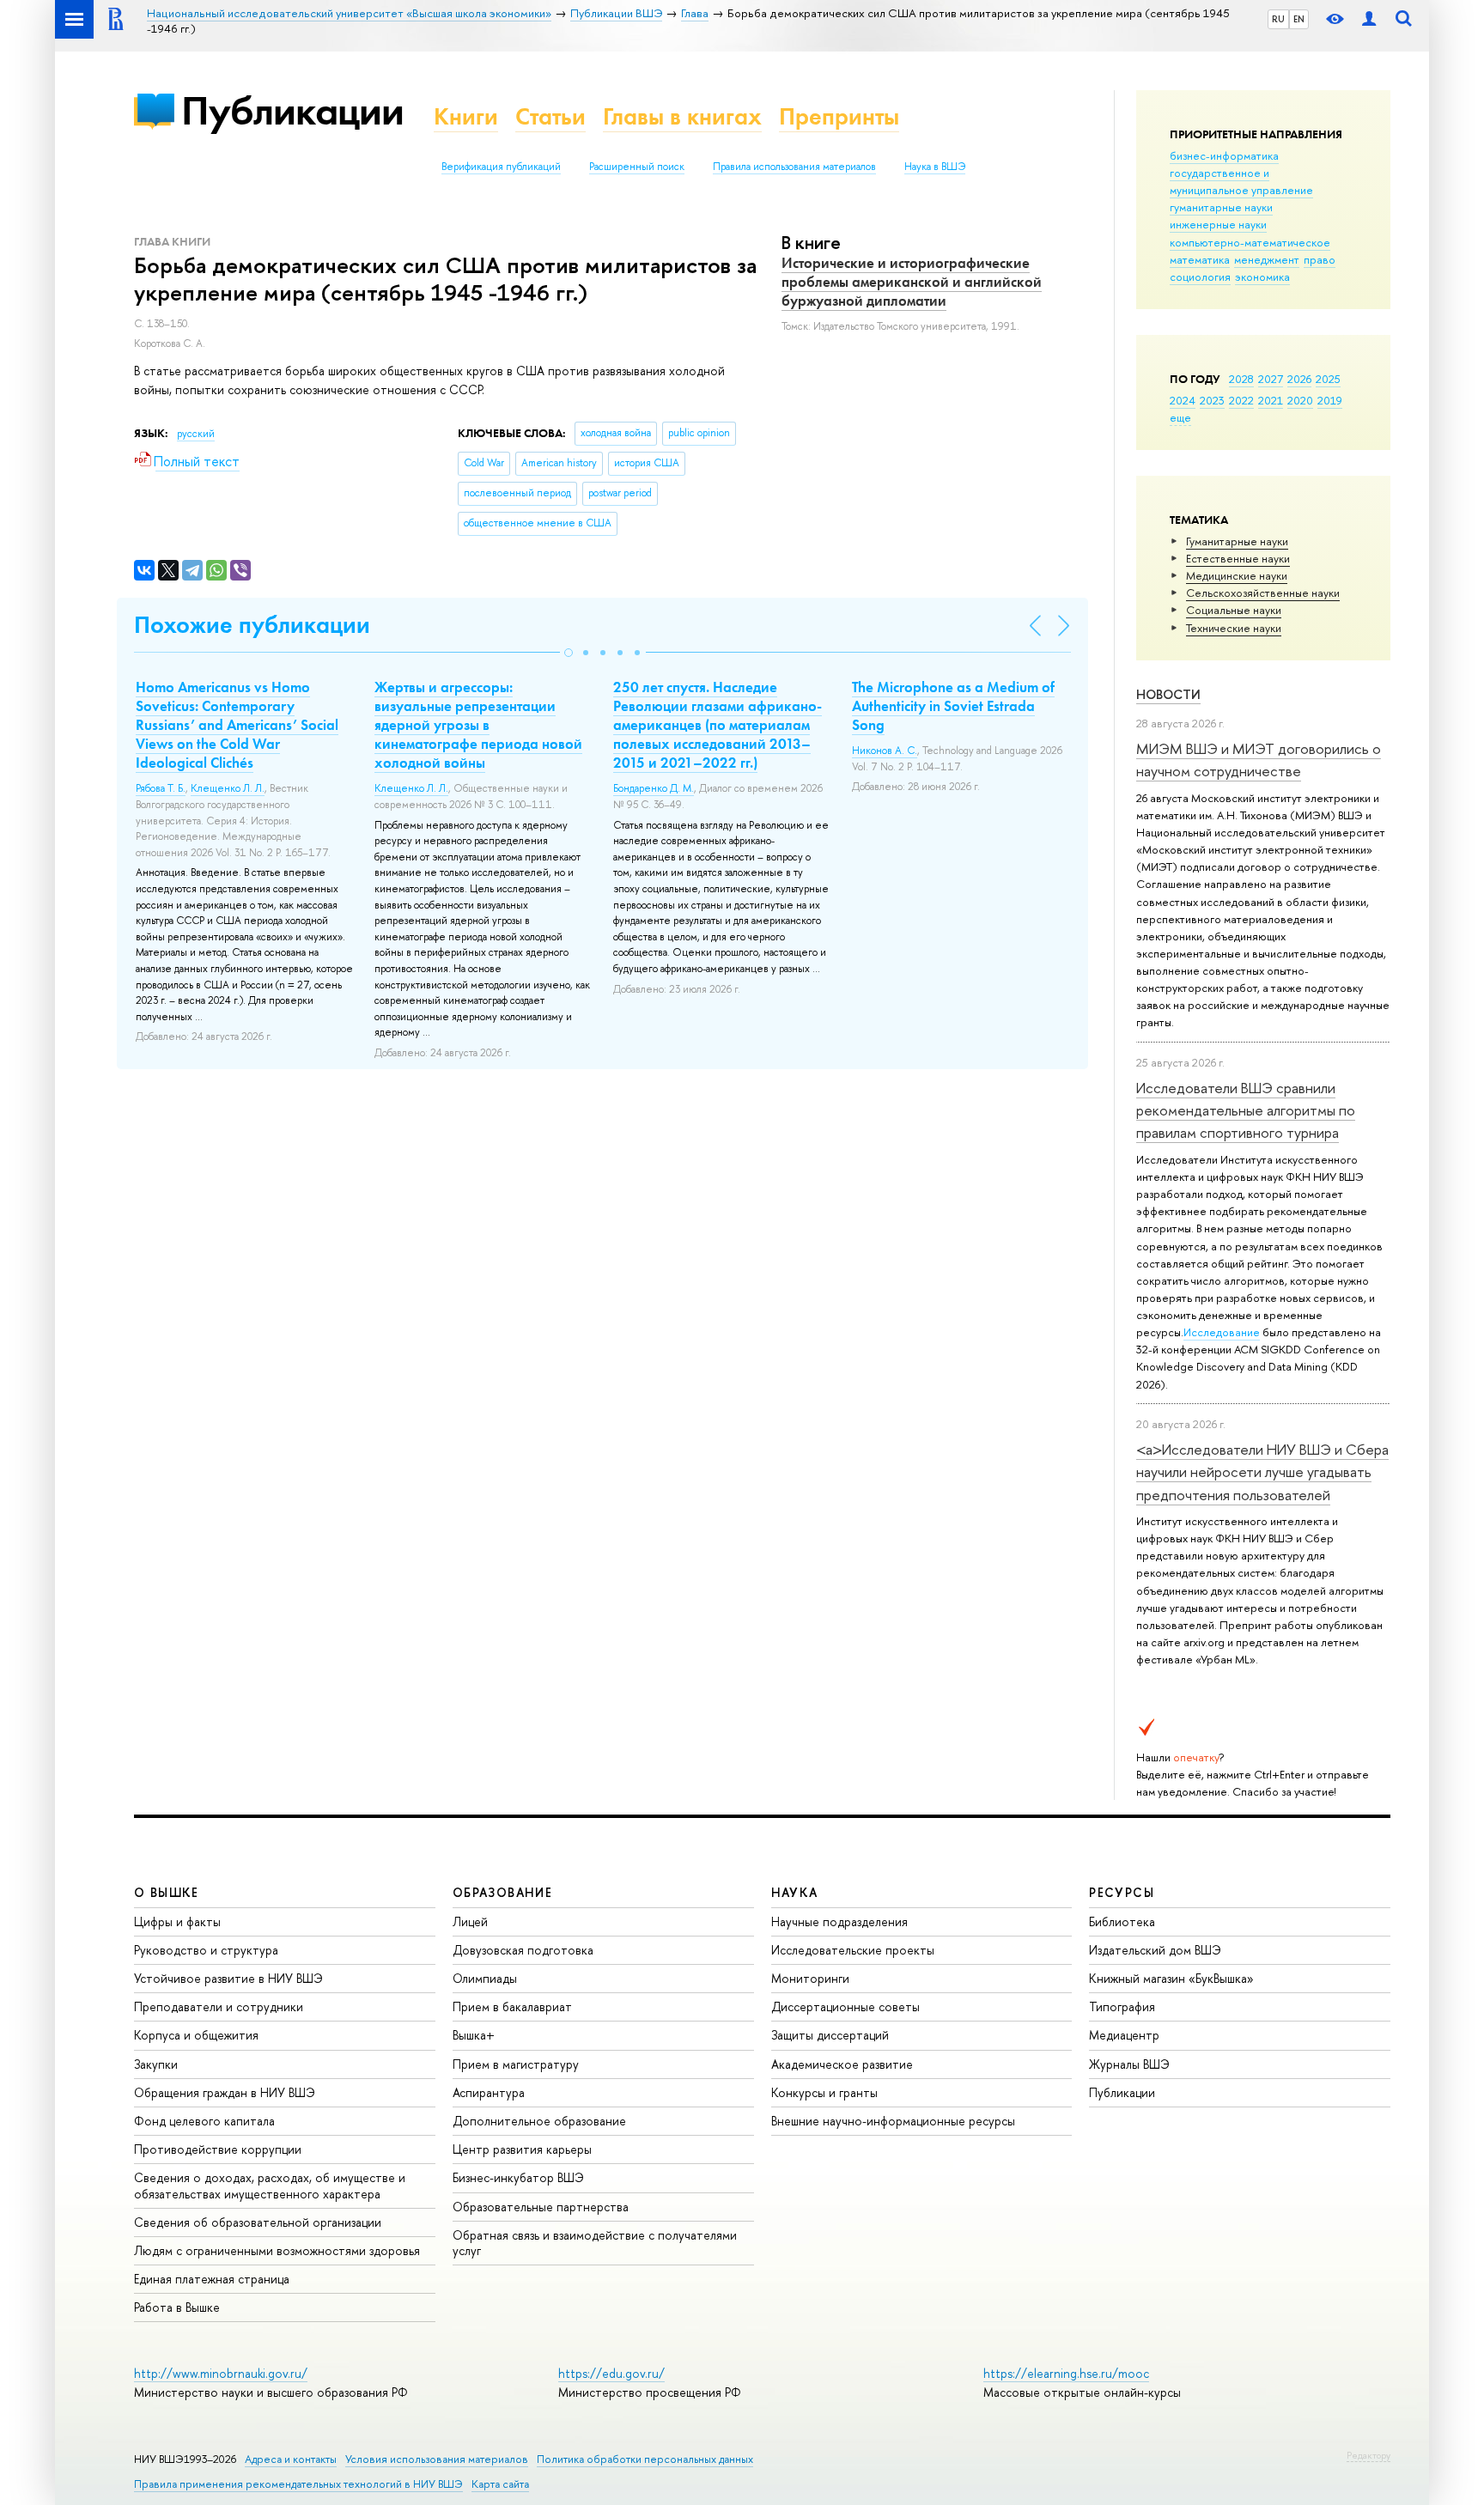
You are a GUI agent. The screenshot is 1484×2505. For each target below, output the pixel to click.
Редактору (1368, 2455)
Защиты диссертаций (830, 2035)
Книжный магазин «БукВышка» (1171, 1978)
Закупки (156, 2064)
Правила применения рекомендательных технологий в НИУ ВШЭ (298, 2484)
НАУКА (795, 1892)
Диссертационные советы (845, 2006)
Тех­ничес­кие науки (1234, 628)
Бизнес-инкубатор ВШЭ (518, 2177)
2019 (1330, 400)
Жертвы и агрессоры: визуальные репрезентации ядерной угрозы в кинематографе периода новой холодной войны (478, 725)
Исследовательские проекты (853, 1950)
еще (1180, 417)
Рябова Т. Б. (161, 788)
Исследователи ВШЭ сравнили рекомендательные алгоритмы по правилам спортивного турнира (1246, 1110)
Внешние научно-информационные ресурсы (893, 2121)
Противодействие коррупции (218, 2149)
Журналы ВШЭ (1129, 2064)
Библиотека (1122, 1921)
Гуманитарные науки (1237, 541)
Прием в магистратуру (516, 2064)
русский (196, 434)
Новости (1168, 694)
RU (1278, 19)
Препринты (839, 116)
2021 (1271, 400)
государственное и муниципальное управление (1241, 181)
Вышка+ (474, 2035)
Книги (466, 116)
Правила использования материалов (794, 167)
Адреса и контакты (291, 2459)
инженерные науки (1218, 224)
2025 (1328, 379)
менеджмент (1267, 259)
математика (1200, 259)
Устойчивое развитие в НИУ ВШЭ (228, 1978)
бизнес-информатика (1224, 155)
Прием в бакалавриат (512, 2006)
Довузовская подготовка (523, 1950)
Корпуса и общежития (196, 2035)
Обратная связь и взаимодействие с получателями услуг (595, 2243)
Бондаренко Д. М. (654, 788)
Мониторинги (810, 1978)
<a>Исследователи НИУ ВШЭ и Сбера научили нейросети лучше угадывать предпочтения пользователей (1262, 1472)
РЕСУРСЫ (1122, 1892)
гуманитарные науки (1221, 207)
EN (1299, 19)
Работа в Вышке (177, 2307)
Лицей (470, 1921)
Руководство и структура (206, 1950)
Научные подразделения (839, 1921)
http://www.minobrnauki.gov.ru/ (221, 2373)
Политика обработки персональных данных (645, 2459)
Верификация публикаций (501, 167)
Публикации (292, 110)
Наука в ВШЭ (935, 167)
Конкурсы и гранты (824, 2092)
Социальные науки (1234, 610)
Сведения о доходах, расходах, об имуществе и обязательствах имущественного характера (270, 2185)
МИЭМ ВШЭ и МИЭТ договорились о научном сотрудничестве (1259, 760)
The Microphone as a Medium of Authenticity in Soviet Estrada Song (953, 706)
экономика (1262, 277)
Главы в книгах (682, 116)
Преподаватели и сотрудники (219, 2006)
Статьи (550, 116)
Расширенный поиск (637, 167)
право (1320, 259)
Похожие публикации (252, 625)
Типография (1122, 2006)
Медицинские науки (1237, 575)
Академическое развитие (842, 2064)
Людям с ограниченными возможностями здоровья (277, 2250)
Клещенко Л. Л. (228, 788)
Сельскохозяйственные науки (1263, 593)
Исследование (1222, 1332)
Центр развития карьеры (522, 2149)
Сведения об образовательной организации (258, 2222)
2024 (1183, 400)
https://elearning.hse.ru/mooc (1066, 2373)
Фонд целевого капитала (204, 2121)
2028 (1241, 379)
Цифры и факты (177, 1921)
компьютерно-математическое (1250, 242)
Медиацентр (1124, 2035)
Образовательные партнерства (541, 2207)
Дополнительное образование (539, 2121)
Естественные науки (1238, 558)
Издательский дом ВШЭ (1155, 1950)
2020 (1300, 400)
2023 (1212, 400)
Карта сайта (500, 2484)
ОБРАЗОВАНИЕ (502, 1892)
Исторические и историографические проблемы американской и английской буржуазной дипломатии (912, 282)
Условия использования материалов (437, 2459)
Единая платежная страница (212, 2279)
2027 (1271, 379)
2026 (1299, 379)
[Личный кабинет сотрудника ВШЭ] (1369, 19)
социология (1200, 277)
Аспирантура (489, 2092)
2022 (1241, 400)
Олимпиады (485, 1978)
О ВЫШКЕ (167, 1892)
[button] (569, 653)
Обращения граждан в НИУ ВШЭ (225, 2092)
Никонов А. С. (885, 751)
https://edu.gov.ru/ (611, 2373)
